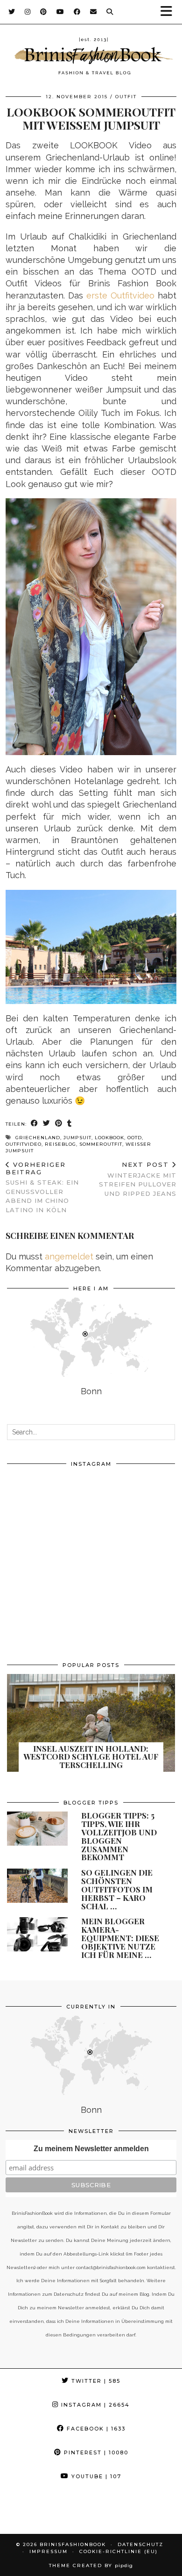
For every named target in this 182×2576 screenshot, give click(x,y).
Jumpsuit (77, 1138)
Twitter (95, 2381)
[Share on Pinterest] (59, 1124)
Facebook (95, 2429)
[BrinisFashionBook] (91, 58)
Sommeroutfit (101, 1144)
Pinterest (95, 2452)
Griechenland (38, 1138)
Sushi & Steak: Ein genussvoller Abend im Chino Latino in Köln (42, 1187)
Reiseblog (60, 1144)
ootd (135, 1138)
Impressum (49, 2551)
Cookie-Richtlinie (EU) (119, 2551)
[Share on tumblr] (70, 1124)
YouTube (95, 2476)
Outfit (126, 97)
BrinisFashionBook (73, 2544)
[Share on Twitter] (47, 1124)
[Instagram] (28, 12)
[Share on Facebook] (35, 1124)
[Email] (94, 12)
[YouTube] (60, 12)
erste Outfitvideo (120, 295)
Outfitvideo (24, 1144)
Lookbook (109, 1138)
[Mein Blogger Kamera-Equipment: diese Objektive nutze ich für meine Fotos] (37, 1934)
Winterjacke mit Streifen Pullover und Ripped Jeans (138, 1179)
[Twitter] (12, 12)
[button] (169, 12)
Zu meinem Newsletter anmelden (91, 2149)
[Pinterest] (44, 12)
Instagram (94, 2405)
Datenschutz (140, 2544)
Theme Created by (91, 2565)
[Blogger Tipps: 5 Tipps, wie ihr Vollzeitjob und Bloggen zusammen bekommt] (37, 1829)
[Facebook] (77, 12)
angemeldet (69, 1256)
